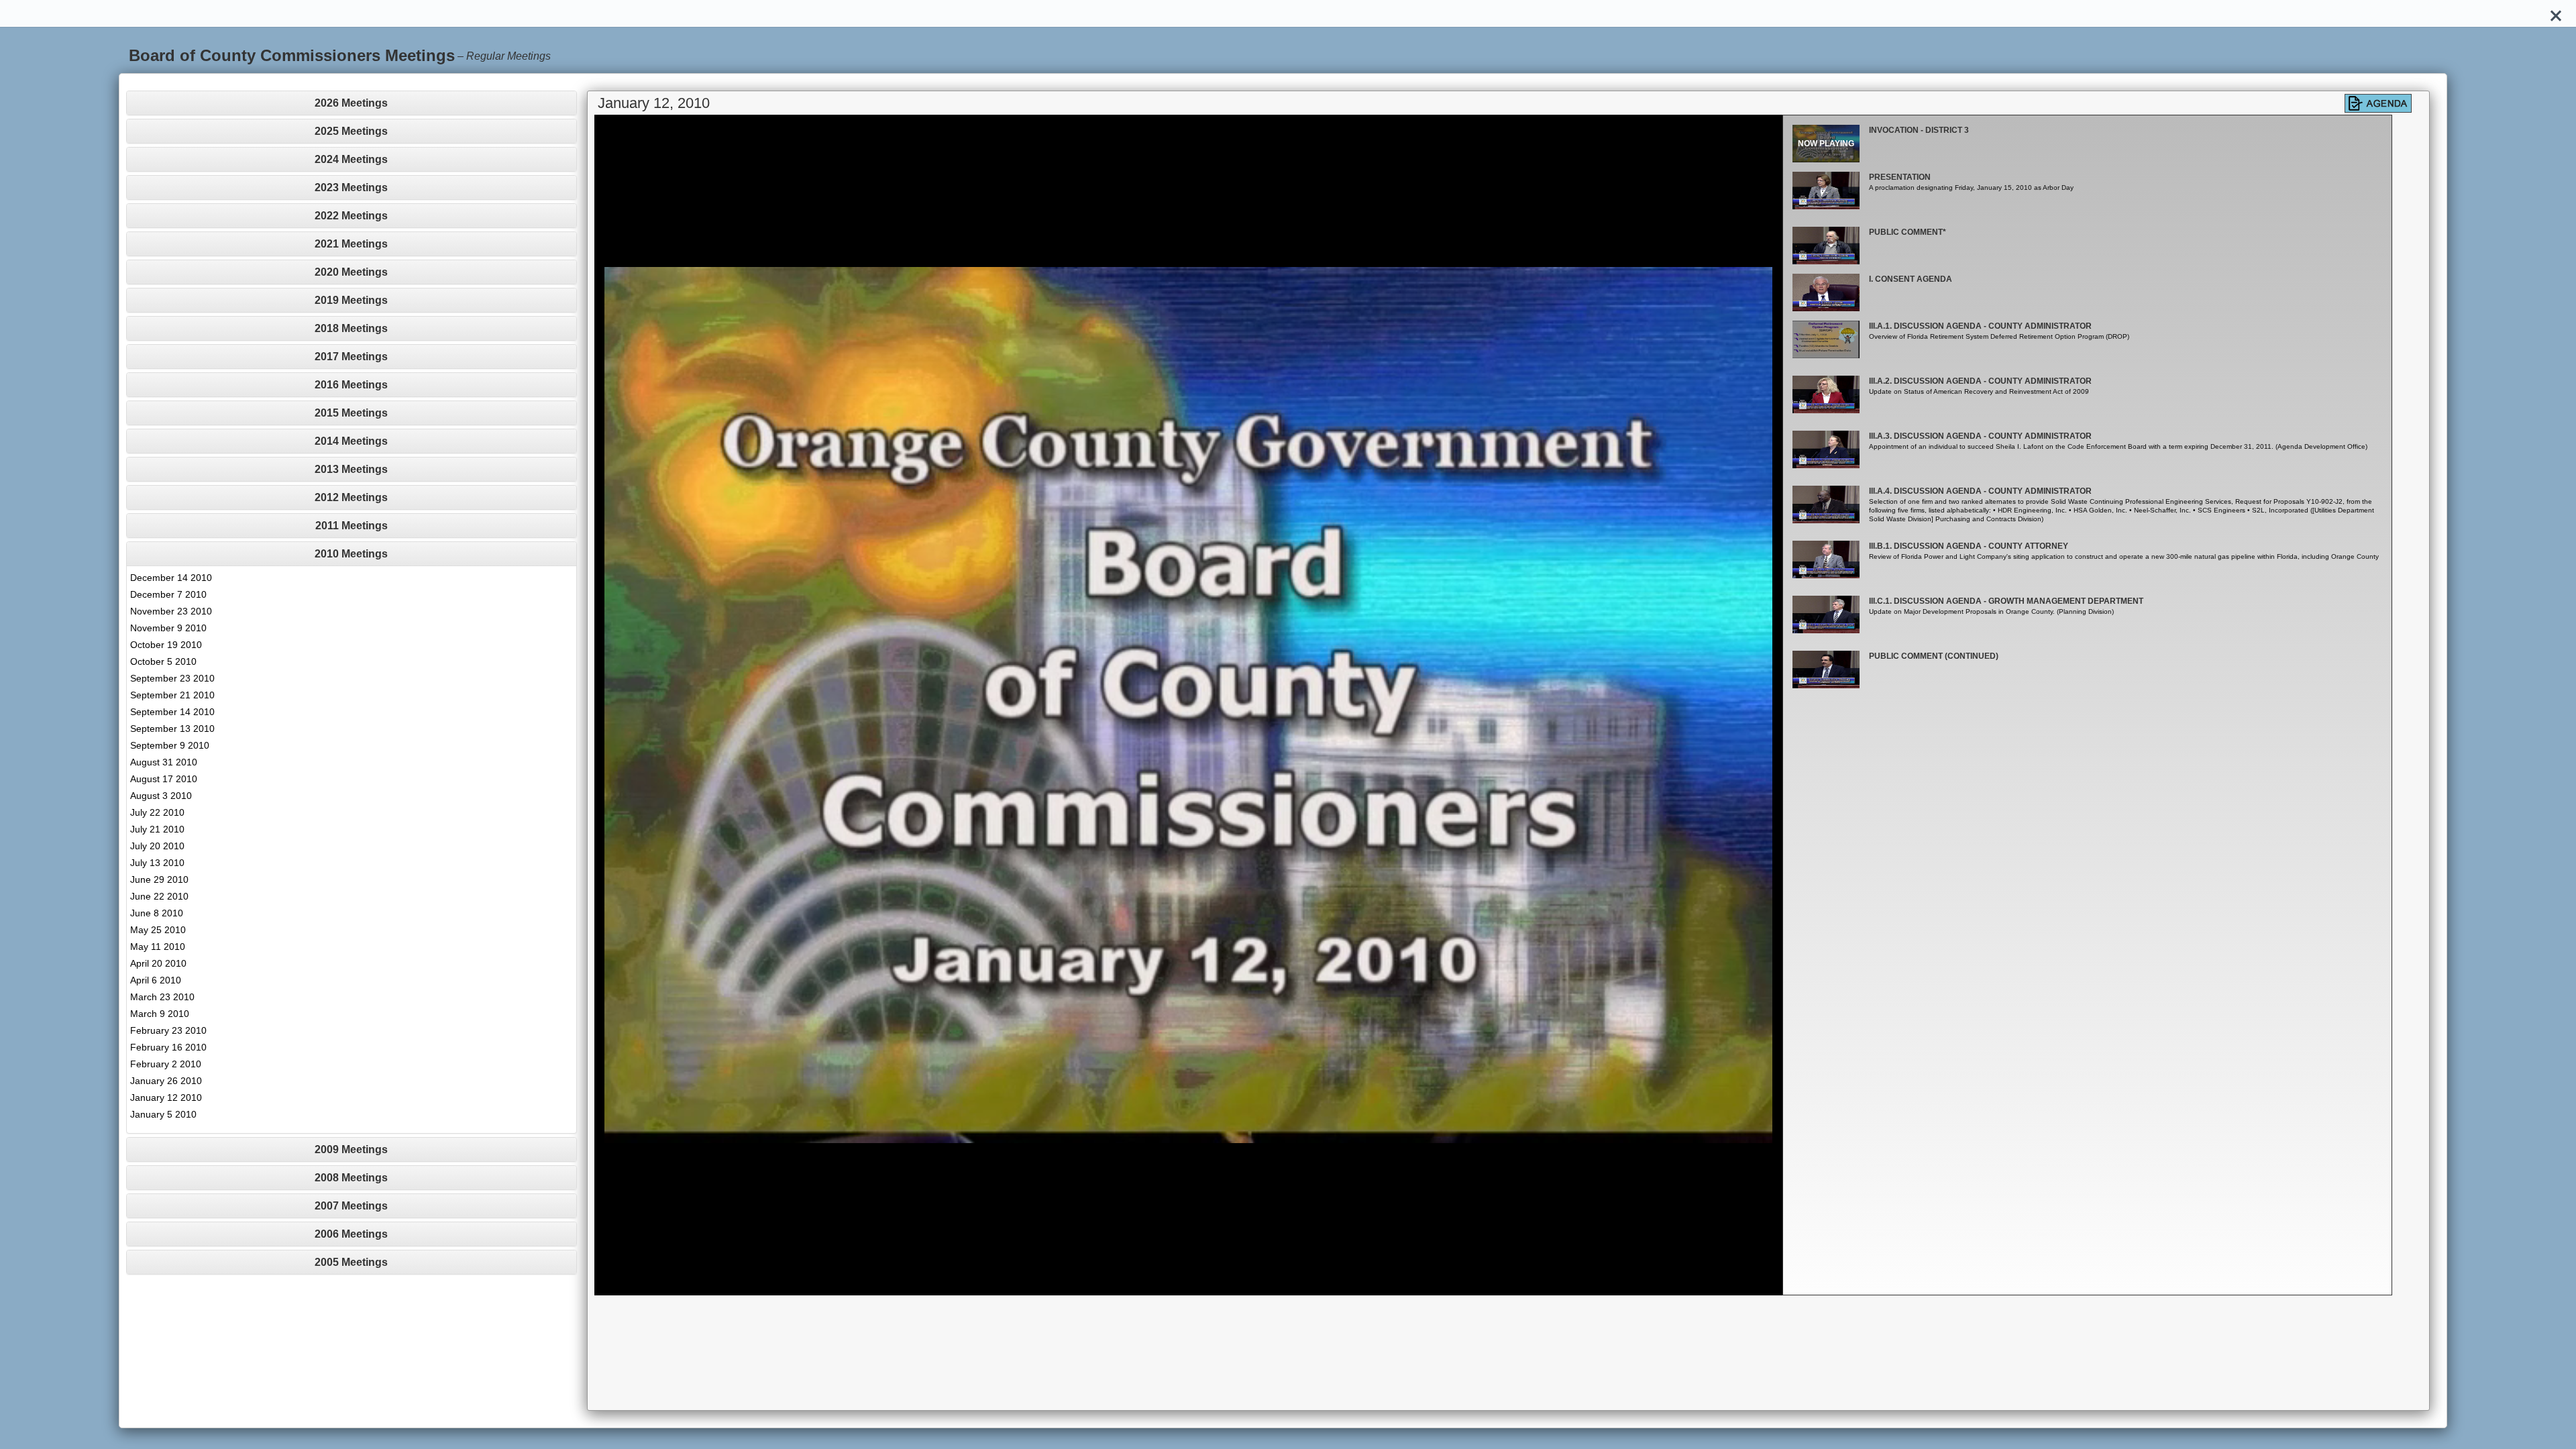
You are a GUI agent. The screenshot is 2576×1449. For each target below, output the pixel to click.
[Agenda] (2378, 103)
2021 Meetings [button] (351, 244)
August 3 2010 (161, 796)
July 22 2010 (157, 812)
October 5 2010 (163, 661)
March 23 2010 (162, 997)
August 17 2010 (164, 779)
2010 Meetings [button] (351, 554)
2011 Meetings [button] (352, 526)
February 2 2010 (166, 1064)
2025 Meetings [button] (351, 131)
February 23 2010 (168, 1030)
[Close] (2556, 13)
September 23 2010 (172, 678)
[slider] (1174, 1285)
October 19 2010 (166, 645)
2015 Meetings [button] (351, 413)
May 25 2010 (158, 930)
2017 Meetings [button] (351, 357)
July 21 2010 (157, 829)
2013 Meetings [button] (351, 469)
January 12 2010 (166, 1097)
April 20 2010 (158, 963)
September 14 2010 (172, 712)
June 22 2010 (159, 896)
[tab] (352, 103)
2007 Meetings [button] (351, 1206)
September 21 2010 (172, 695)
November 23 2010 (171, 611)
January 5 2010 (163, 1114)
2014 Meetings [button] (351, 441)
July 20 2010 (157, 846)
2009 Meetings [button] (351, 1149)
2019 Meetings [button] (351, 300)
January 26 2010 (166, 1081)
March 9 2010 (160, 1014)
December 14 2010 (171, 578)
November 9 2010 (168, 628)
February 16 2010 (168, 1047)
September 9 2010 (170, 745)
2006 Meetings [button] (351, 1234)
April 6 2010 (156, 980)
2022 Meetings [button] (351, 216)
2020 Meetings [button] (351, 272)
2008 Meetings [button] (351, 1178)
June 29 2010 (159, 879)
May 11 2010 (158, 947)
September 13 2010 (172, 729)
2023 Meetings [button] (351, 187)
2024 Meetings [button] (351, 159)
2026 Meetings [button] (351, 103)
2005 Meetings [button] (351, 1262)
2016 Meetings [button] (351, 385)
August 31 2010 (164, 762)
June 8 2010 (157, 913)
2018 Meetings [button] (351, 328)
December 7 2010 (168, 594)
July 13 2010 (157, 863)
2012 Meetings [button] (351, 497)
